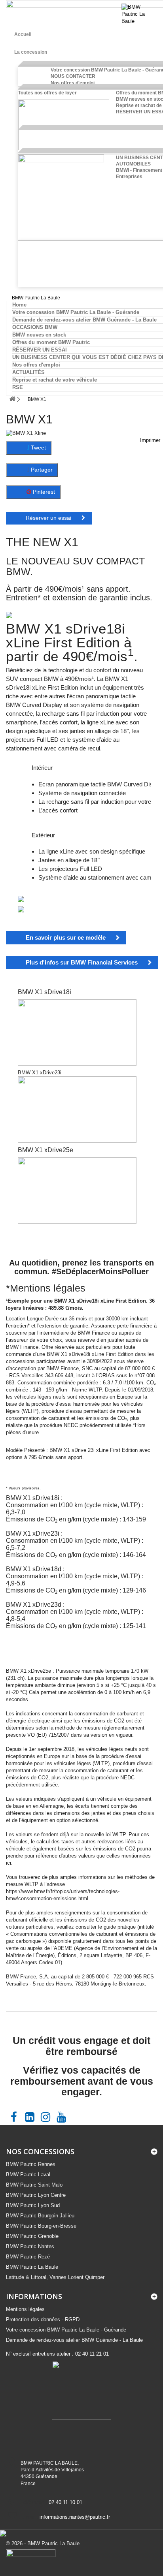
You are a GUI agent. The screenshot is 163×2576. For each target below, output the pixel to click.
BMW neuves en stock (39, 335)
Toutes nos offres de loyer (47, 93)
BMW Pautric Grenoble (32, 2236)
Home (19, 305)
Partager (41, 470)
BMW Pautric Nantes (30, 2246)
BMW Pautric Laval (28, 2175)
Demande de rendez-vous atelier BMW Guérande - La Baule (84, 320)
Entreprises (129, 177)
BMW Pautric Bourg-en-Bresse (41, 2226)
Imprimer (150, 440)
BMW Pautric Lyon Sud (33, 2205)
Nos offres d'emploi (73, 83)
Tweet (38, 448)
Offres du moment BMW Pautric (51, 342)
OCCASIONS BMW (35, 327)
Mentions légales (25, 2309)
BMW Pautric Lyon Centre (36, 2195)
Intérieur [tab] (42, 768)
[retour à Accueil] (12, 396)
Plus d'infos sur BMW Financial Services (82, 962)
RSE (18, 387)
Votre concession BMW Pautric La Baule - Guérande (76, 312)
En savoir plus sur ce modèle (66, 937)
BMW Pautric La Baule (32, 2267)
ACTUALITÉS (28, 372)
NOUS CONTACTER (73, 76)
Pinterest (43, 492)
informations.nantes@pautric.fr (75, 2517)
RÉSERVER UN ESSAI (40, 350)
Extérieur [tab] (43, 835)
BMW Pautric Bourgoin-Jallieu (40, 2216)
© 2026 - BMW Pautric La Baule (43, 2543)
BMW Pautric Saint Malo (34, 2185)
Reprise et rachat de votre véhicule (55, 380)
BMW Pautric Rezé (28, 2257)
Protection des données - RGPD (43, 2319)
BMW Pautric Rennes (31, 2164)
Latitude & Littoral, (55, 2277)
